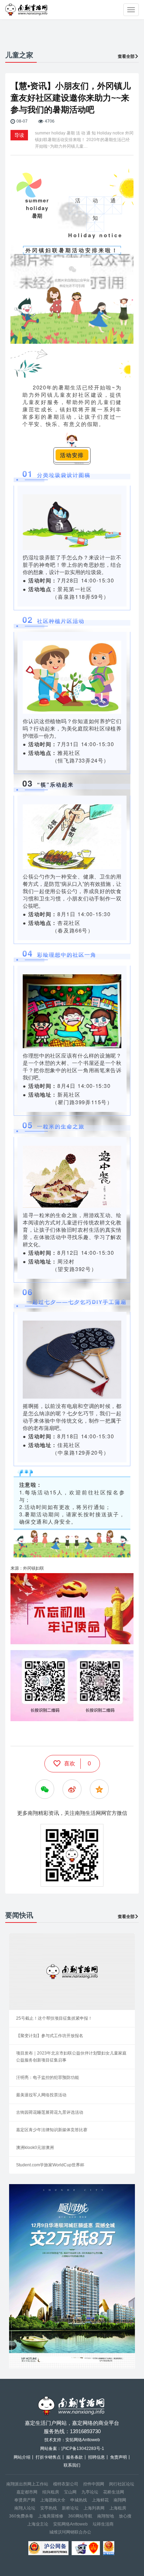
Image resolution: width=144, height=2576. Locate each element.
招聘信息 (96, 2457)
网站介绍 (22, 2457)
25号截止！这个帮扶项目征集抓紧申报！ (54, 2018)
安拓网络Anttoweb (70, 2524)
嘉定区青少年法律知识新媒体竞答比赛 (52, 2130)
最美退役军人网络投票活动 (41, 2095)
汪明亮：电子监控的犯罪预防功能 (48, 2078)
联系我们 (72, 2465)
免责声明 (118, 2457)
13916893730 (85, 2431)
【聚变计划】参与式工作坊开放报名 (50, 2036)
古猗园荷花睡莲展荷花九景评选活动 (50, 2112)
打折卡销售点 (48, 2457)
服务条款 (74, 2457)
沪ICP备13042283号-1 (83, 2449)
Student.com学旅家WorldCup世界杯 (50, 2165)
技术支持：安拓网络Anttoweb (72, 2440)
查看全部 (126, 56)
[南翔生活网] (27, 10)
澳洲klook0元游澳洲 (35, 2148)
